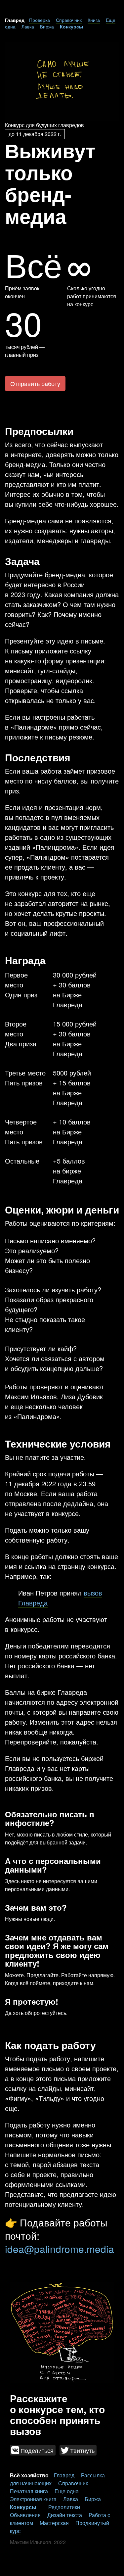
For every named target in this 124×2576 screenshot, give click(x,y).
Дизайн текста (65, 2515)
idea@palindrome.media (60, 2249)
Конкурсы (71, 26)
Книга (94, 20)
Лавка (28, 26)
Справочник (69, 20)
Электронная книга (33, 2499)
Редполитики (64, 2507)
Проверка (40, 20)
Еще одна (67, 2491)
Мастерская (54, 2523)
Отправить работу (35, 383)
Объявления (25, 2515)
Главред (64, 2475)
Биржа (47, 26)
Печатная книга (29, 2491)
